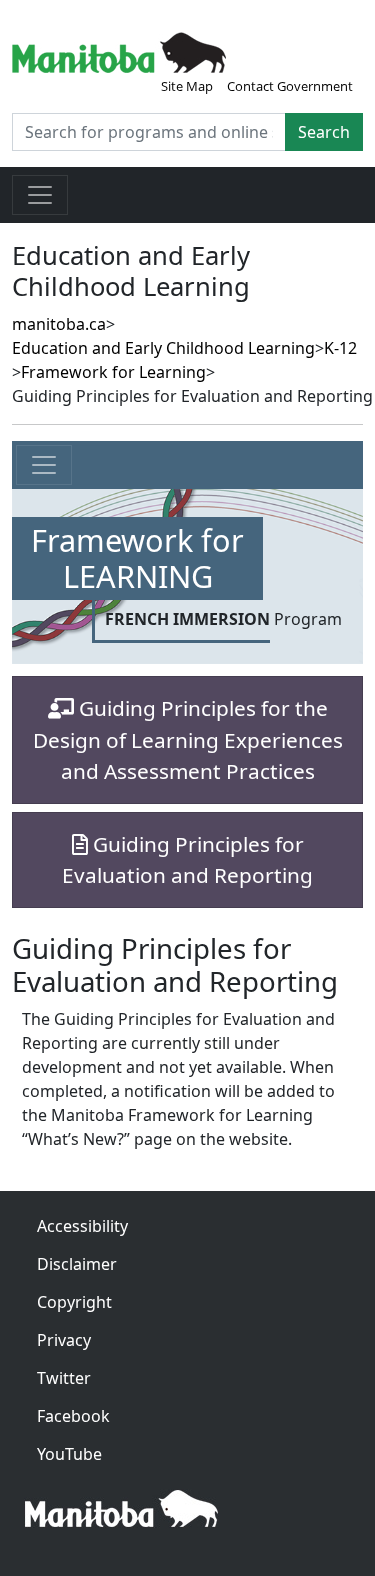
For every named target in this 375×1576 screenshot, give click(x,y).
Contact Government (290, 86)
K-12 (340, 348)
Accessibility (82, 1226)
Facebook (73, 1416)
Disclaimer (77, 1264)
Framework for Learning (113, 372)
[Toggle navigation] (40, 195)
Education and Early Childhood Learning (163, 348)
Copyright (74, 1302)
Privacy (64, 1340)
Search (324, 132)
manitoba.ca (59, 324)
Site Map (187, 86)
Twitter (64, 1378)
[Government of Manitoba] (119, 51)
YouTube (69, 1454)
